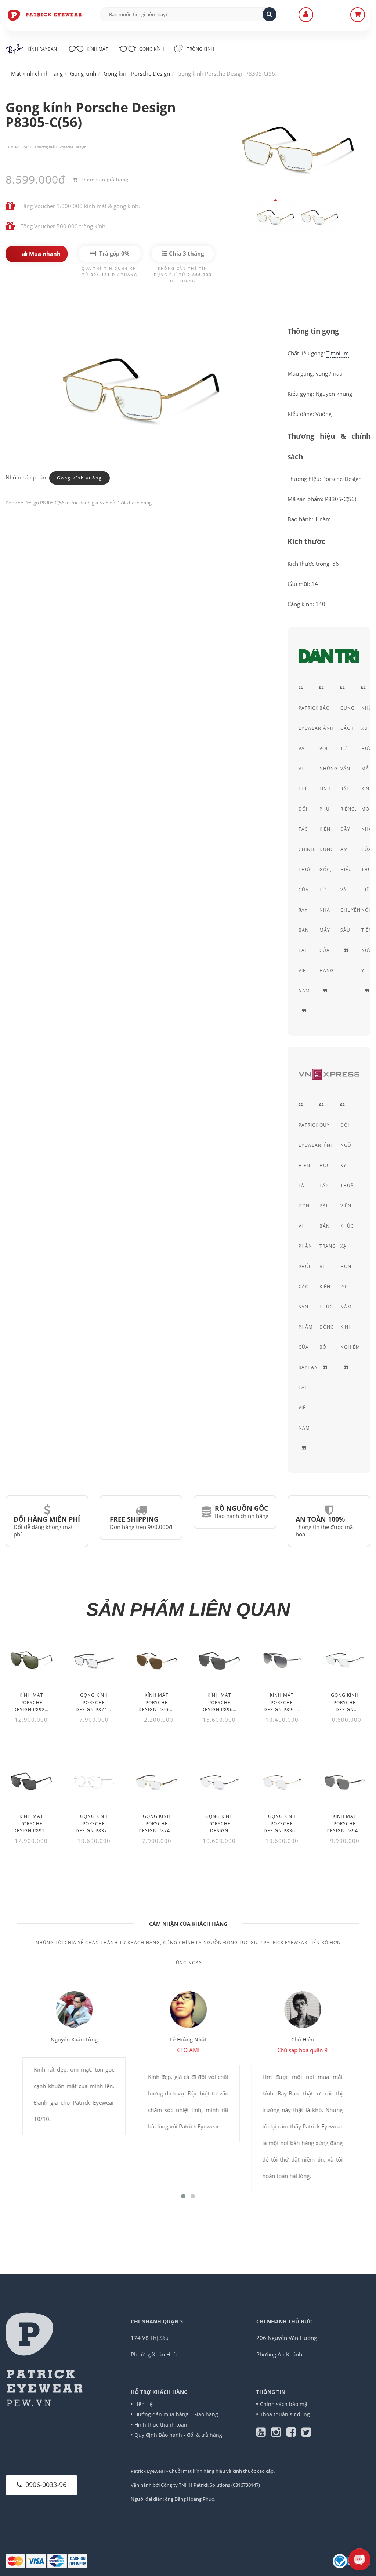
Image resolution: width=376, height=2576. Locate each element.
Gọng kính (151, 49)
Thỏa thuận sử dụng (285, 2414)
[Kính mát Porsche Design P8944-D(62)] (345, 1782)
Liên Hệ (144, 2404)
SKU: (9, 147)
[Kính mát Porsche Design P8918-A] (31, 1782)
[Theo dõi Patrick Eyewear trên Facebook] (294, 2434)
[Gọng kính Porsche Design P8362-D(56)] (282, 1782)
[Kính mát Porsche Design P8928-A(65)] (31, 1660)
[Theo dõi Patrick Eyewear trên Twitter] (306, 2434)
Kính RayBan (42, 49)
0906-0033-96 (46, 2485)
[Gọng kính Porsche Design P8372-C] (94, 1782)
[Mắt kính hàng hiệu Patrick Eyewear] (45, 15)
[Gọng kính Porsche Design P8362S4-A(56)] (345, 1660)
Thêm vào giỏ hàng (104, 180)
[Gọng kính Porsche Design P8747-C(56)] (157, 1782)
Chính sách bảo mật (285, 2404)
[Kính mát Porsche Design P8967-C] (157, 1660)
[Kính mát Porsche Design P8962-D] (282, 1660)
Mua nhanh (44, 254)
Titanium (338, 353)
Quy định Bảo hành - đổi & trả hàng (178, 2435)
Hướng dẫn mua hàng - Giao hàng (176, 2414)
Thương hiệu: (46, 147)
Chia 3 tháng (186, 253)
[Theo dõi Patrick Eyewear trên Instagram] (279, 2434)
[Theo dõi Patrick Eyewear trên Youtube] (264, 2434)
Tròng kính (200, 49)
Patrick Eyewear (148, 2471)
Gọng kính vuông (79, 478)
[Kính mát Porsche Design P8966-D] (219, 1660)
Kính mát (97, 49)
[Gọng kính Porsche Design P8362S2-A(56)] (219, 1782)
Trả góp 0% (114, 253)
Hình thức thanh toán (161, 2425)
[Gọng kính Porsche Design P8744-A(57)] (94, 1660)
